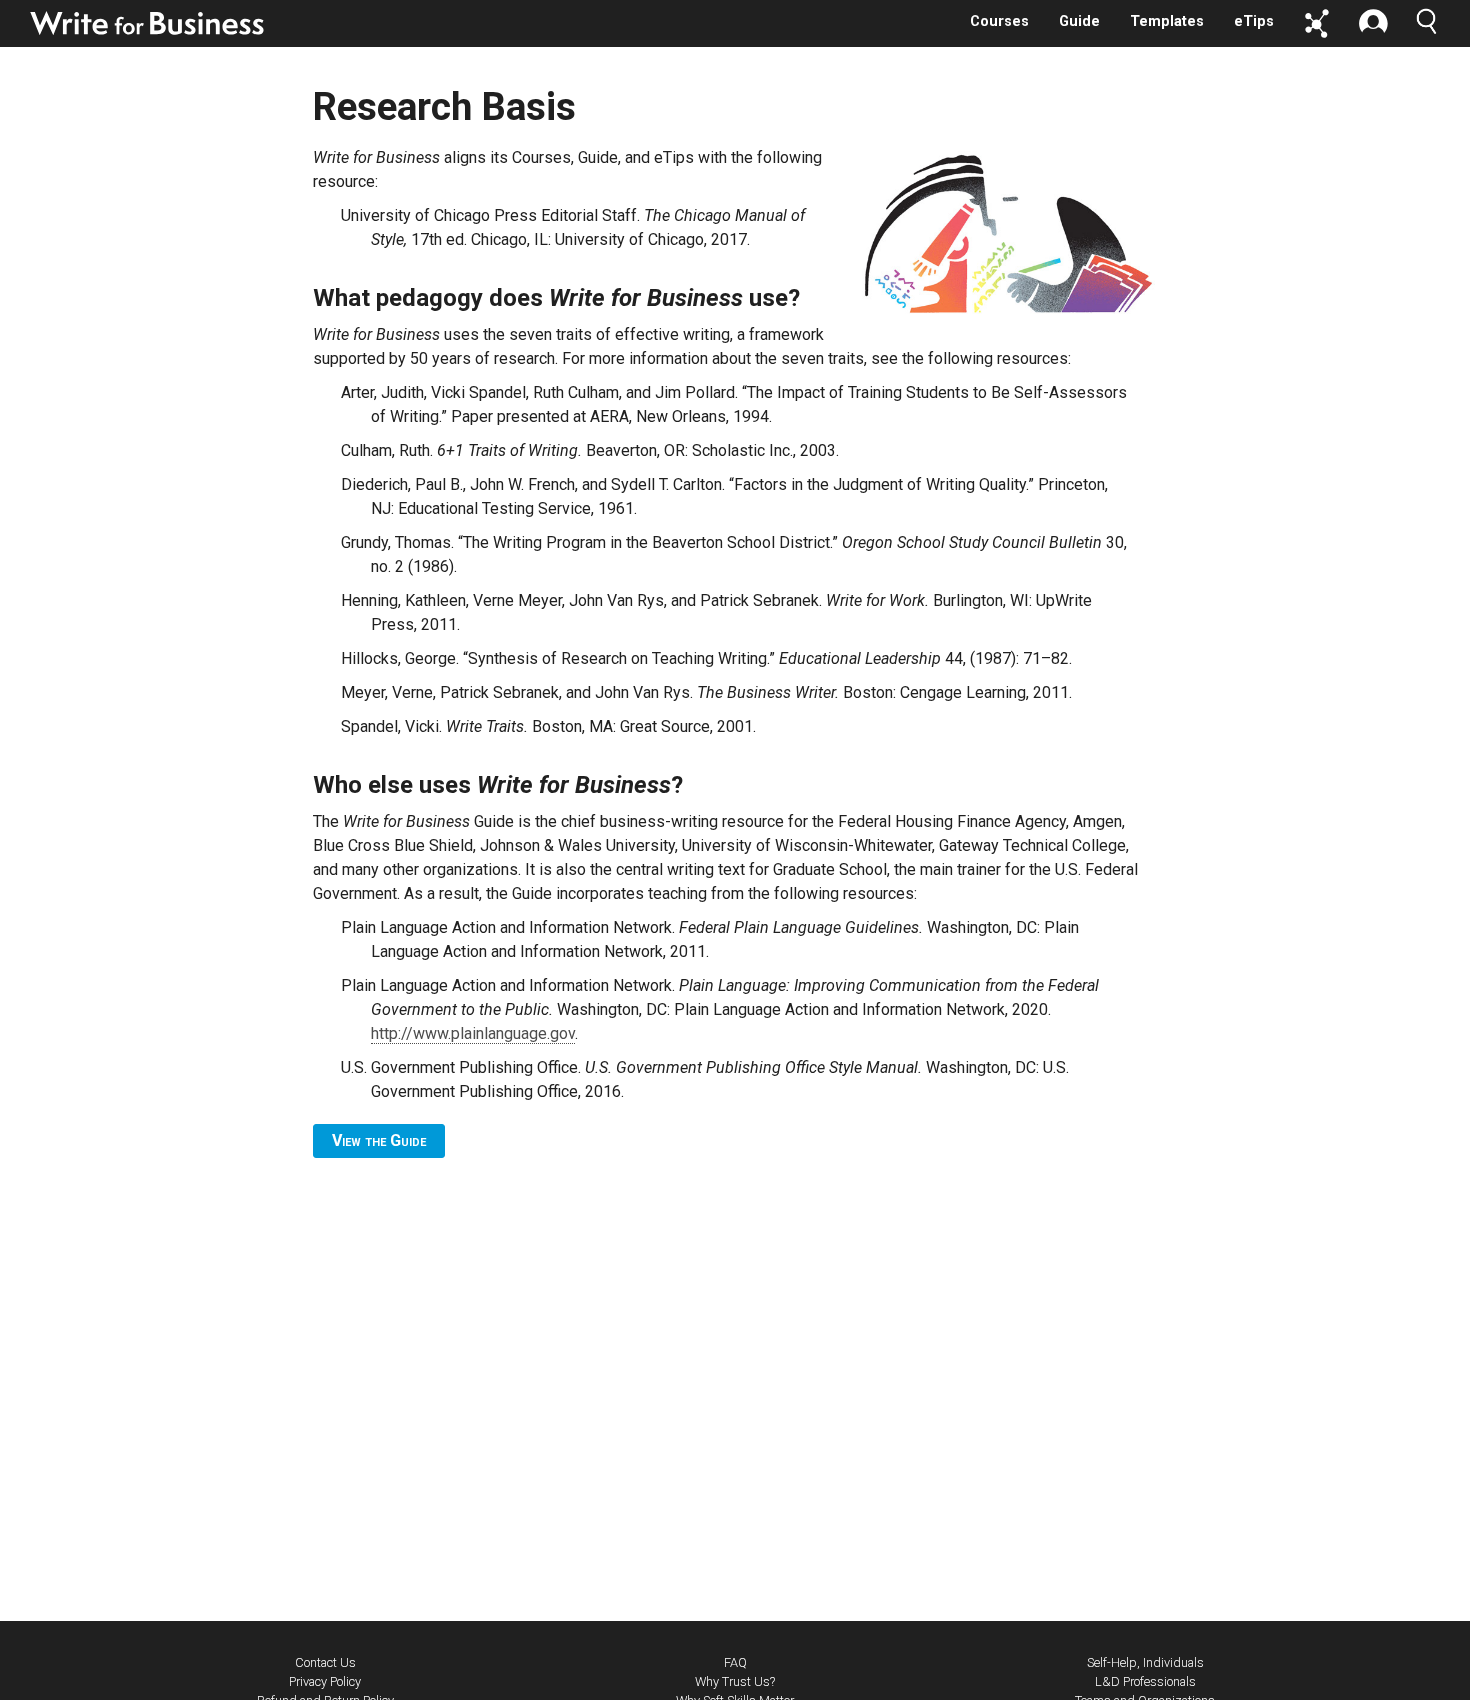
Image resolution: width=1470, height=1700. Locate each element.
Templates (1167, 21)
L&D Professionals (1145, 1681)
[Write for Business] (148, 23)
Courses (999, 21)
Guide (1079, 21)
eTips (1254, 21)
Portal (1317, 23)
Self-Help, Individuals (1145, 1662)
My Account (1373, 23)
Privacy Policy (325, 1681)
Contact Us (325, 1662)
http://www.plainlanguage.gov (473, 1033)
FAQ (735, 1662)
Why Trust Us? (735, 1681)
